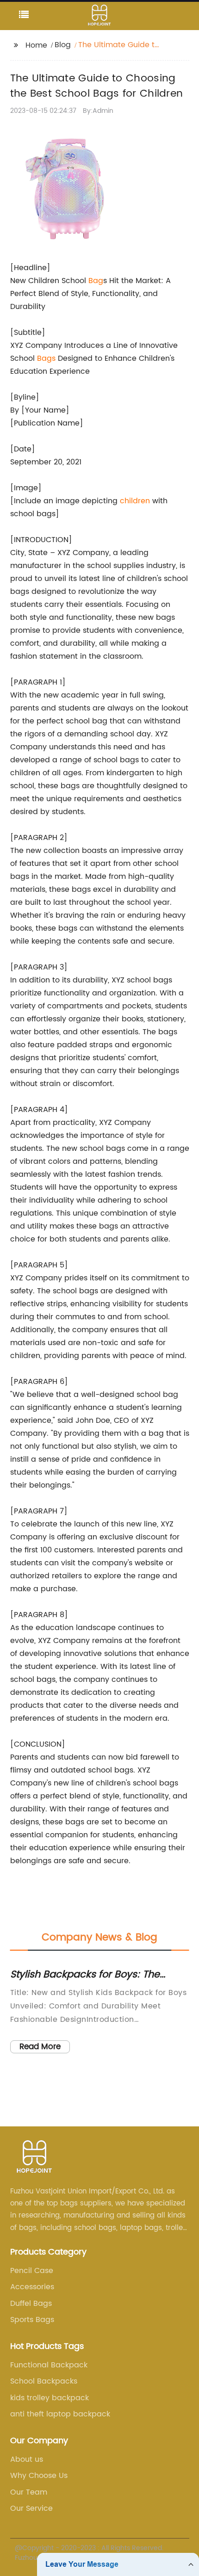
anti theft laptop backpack (60, 2414)
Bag (96, 281)
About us (27, 2459)
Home (36, 45)
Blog (63, 45)
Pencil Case (32, 2271)
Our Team (29, 2492)
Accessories (32, 2287)
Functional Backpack (49, 2365)
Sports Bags (32, 2320)
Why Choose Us (39, 2476)
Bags (46, 358)
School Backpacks (44, 2381)
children (135, 501)
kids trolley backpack (50, 2398)
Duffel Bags (31, 2304)
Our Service (31, 2508)
